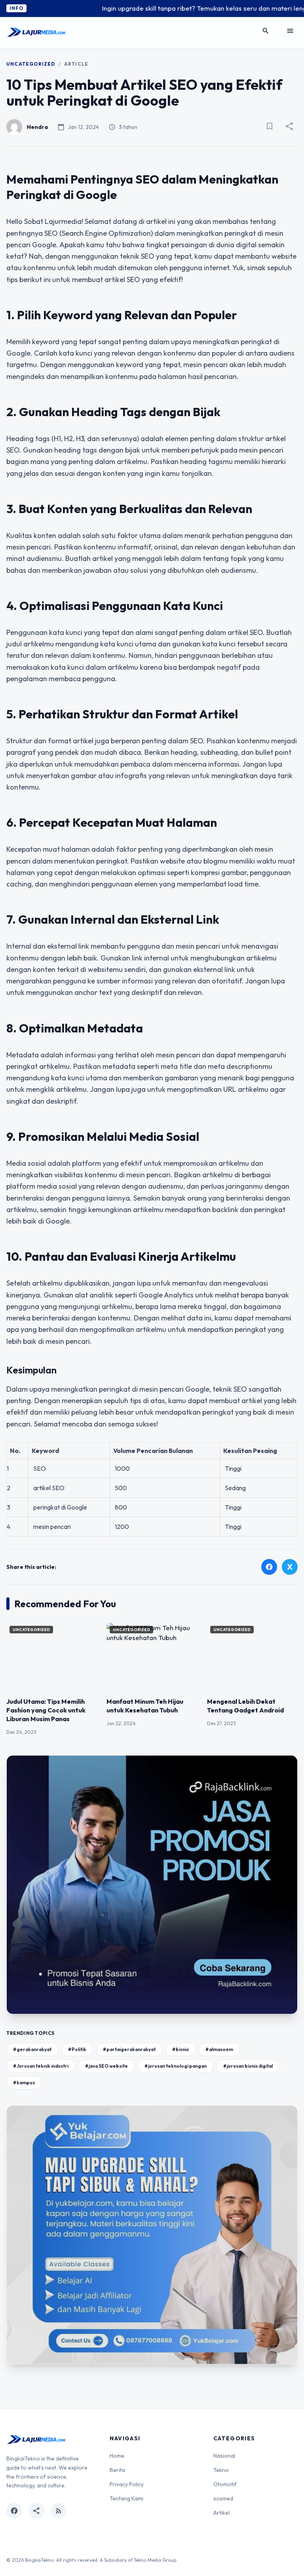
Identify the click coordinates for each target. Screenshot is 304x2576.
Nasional (224, 2456)
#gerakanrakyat (32, 2049)
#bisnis (180, 2049)
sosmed (223, 2498)
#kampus (24, 2083)
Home (117, 2456)
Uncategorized (31, 64)
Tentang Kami (126, 2498)
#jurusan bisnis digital (248, 2066)
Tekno (221, 2470)
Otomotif (225, 2484)
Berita (117, 2470)
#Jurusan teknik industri (41, 2066)
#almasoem (219, 2049)
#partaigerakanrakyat (129, 2049)
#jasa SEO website (106, 2066)
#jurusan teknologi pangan (176, 2066)
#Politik (77, 2049)
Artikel (221, 2513)
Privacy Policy (127, 2484)
